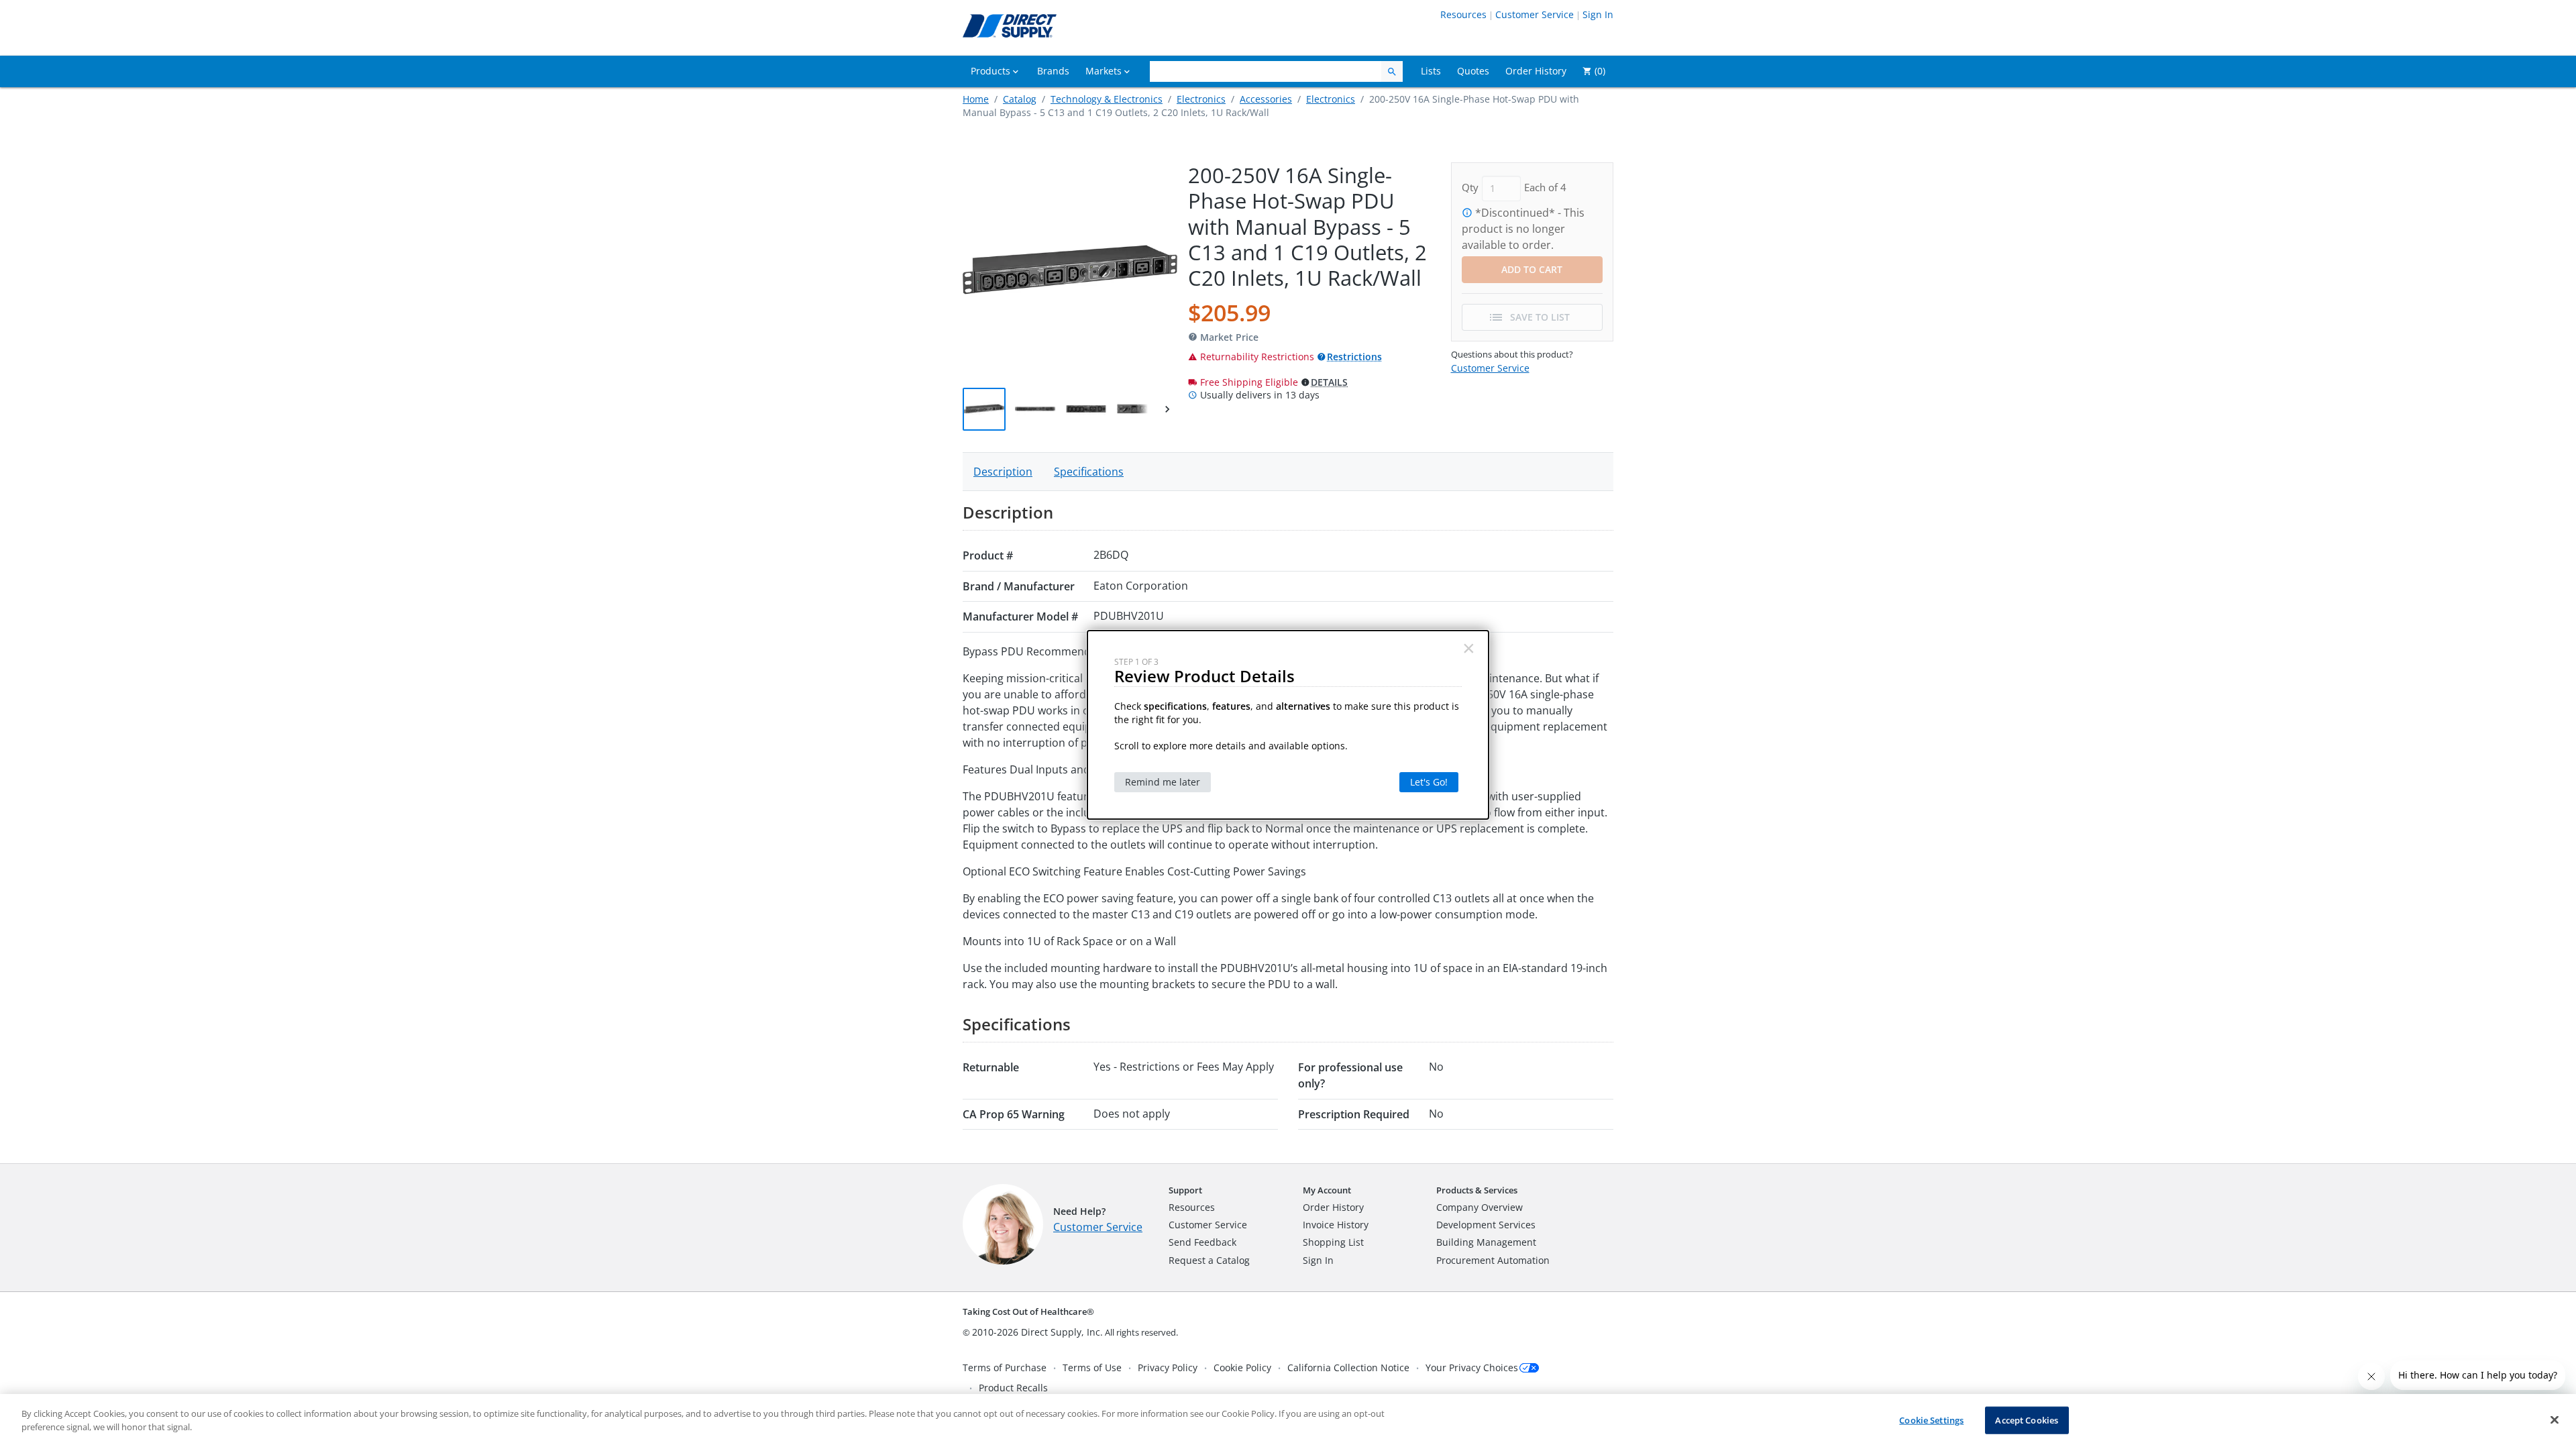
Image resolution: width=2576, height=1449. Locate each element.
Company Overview (1480, 1207)
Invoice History (1336, 1225)
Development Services (1486, 1225)
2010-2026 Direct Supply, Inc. (1037, 1332)
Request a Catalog (1209, 1260)
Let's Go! (1429, 782)
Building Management (1486, 1242)
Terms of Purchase (1005, 1367)
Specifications (1089, 472)
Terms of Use (1092, 1367)
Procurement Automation (1493, 1260)
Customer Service (1535, 14)
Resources (1463, 14)
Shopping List (1333, 1242)
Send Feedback (1202, 1242)
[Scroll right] (1167, 409)
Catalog (1020, 99)
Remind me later (1163, 782)
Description (1003, 472)
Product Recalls (1013, 1388)
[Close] (2555, 1419)
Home (976, 99)
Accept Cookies (2027, 1420)
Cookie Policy (1242, 1367)
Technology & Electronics (1107, 99)
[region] (1288, 1421)
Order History (1333, 1207)
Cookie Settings (1931, 1420)
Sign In (1598, 14)
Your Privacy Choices (1472, 1367)
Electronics (1201, 99)
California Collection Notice (1348, 1367)
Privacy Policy (1168, 1367)
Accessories (1266, 99)
